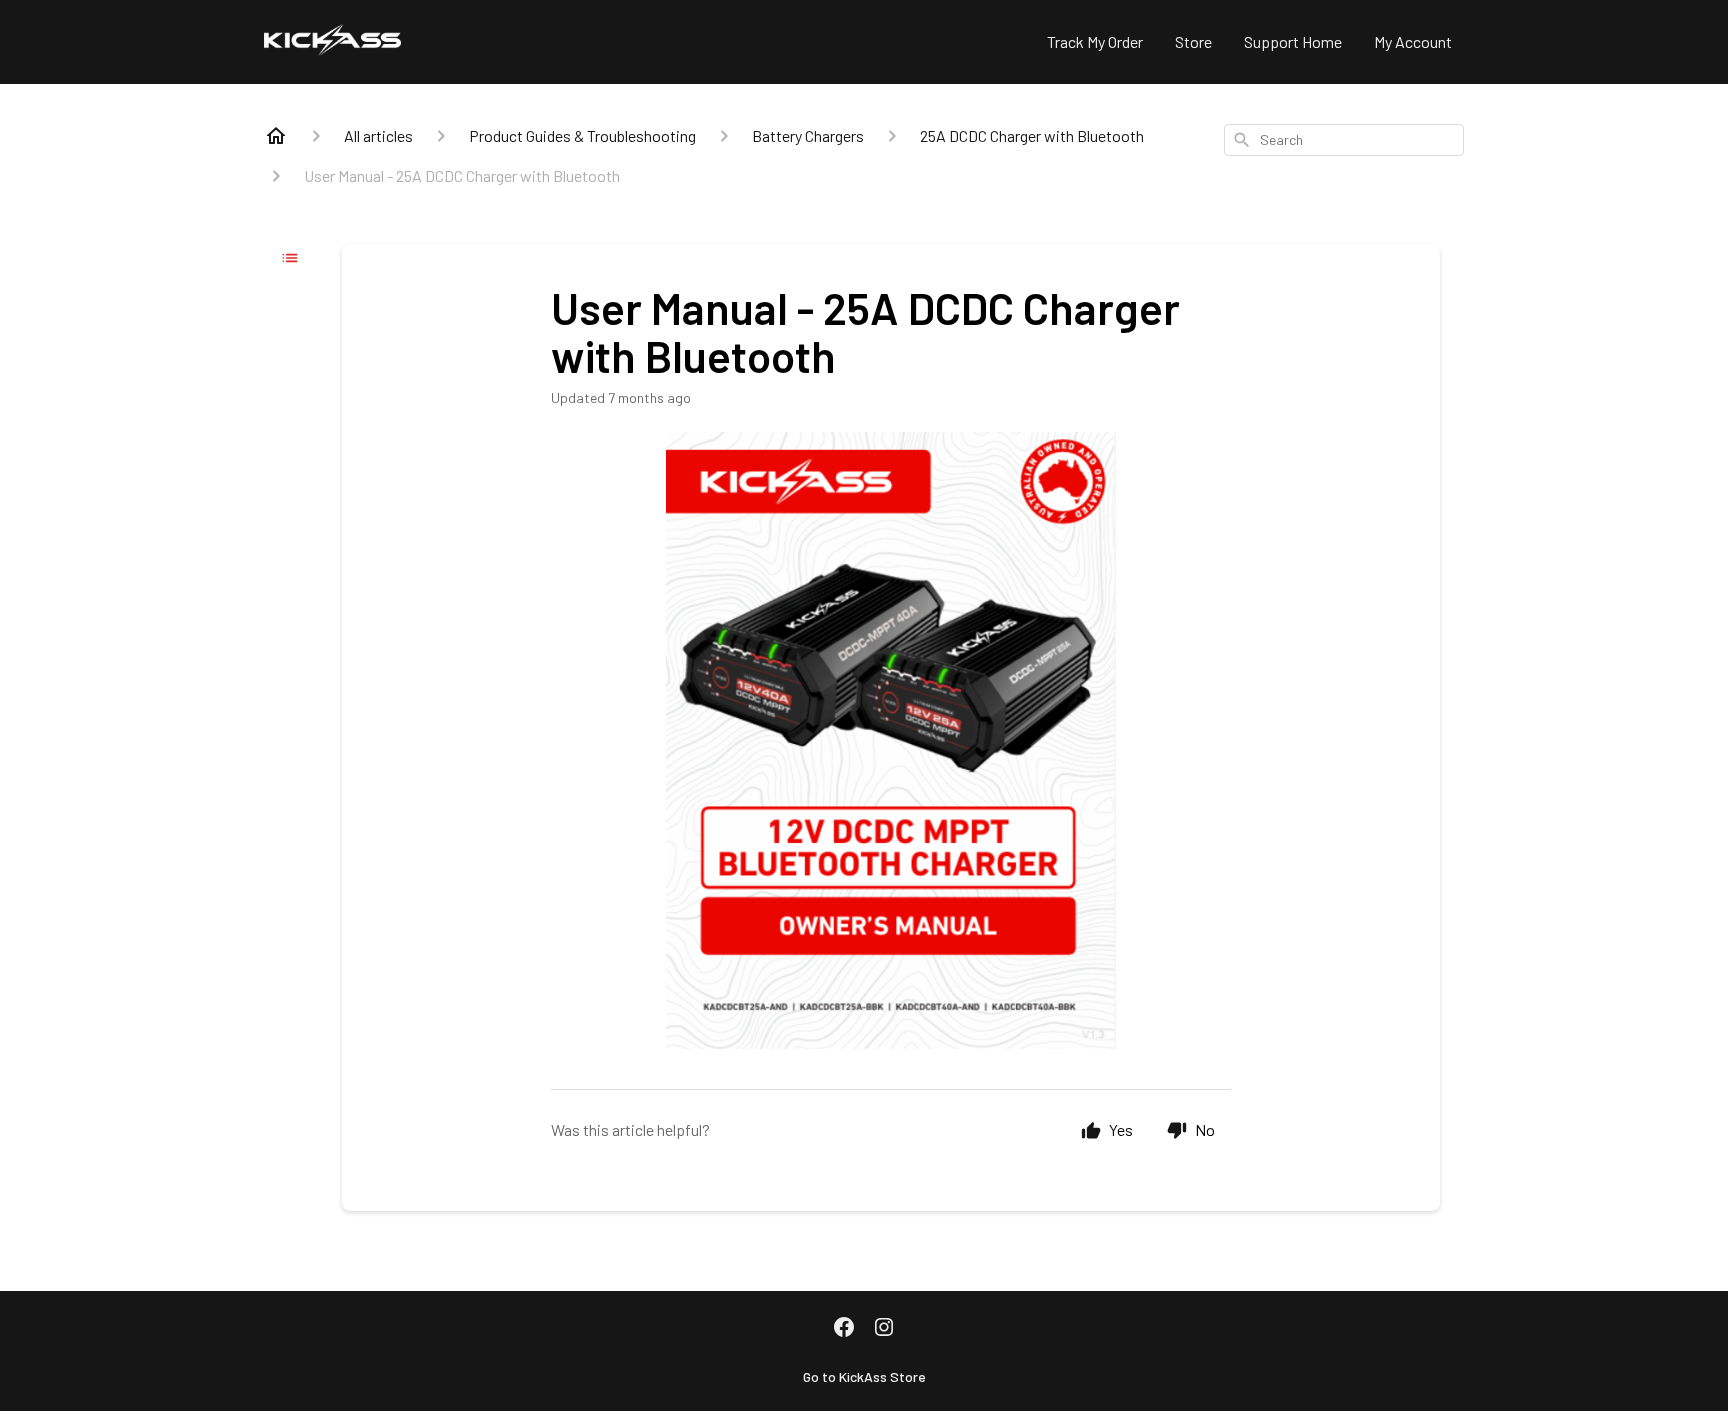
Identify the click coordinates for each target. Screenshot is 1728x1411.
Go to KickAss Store (864, 1376)
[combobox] (1344, 140)
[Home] (276, 136)
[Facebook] (844, 1329)
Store (1193, 41)
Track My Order (1095, 41)
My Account (1413, 41)
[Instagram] (884, 1329)
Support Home (1293, 41)
